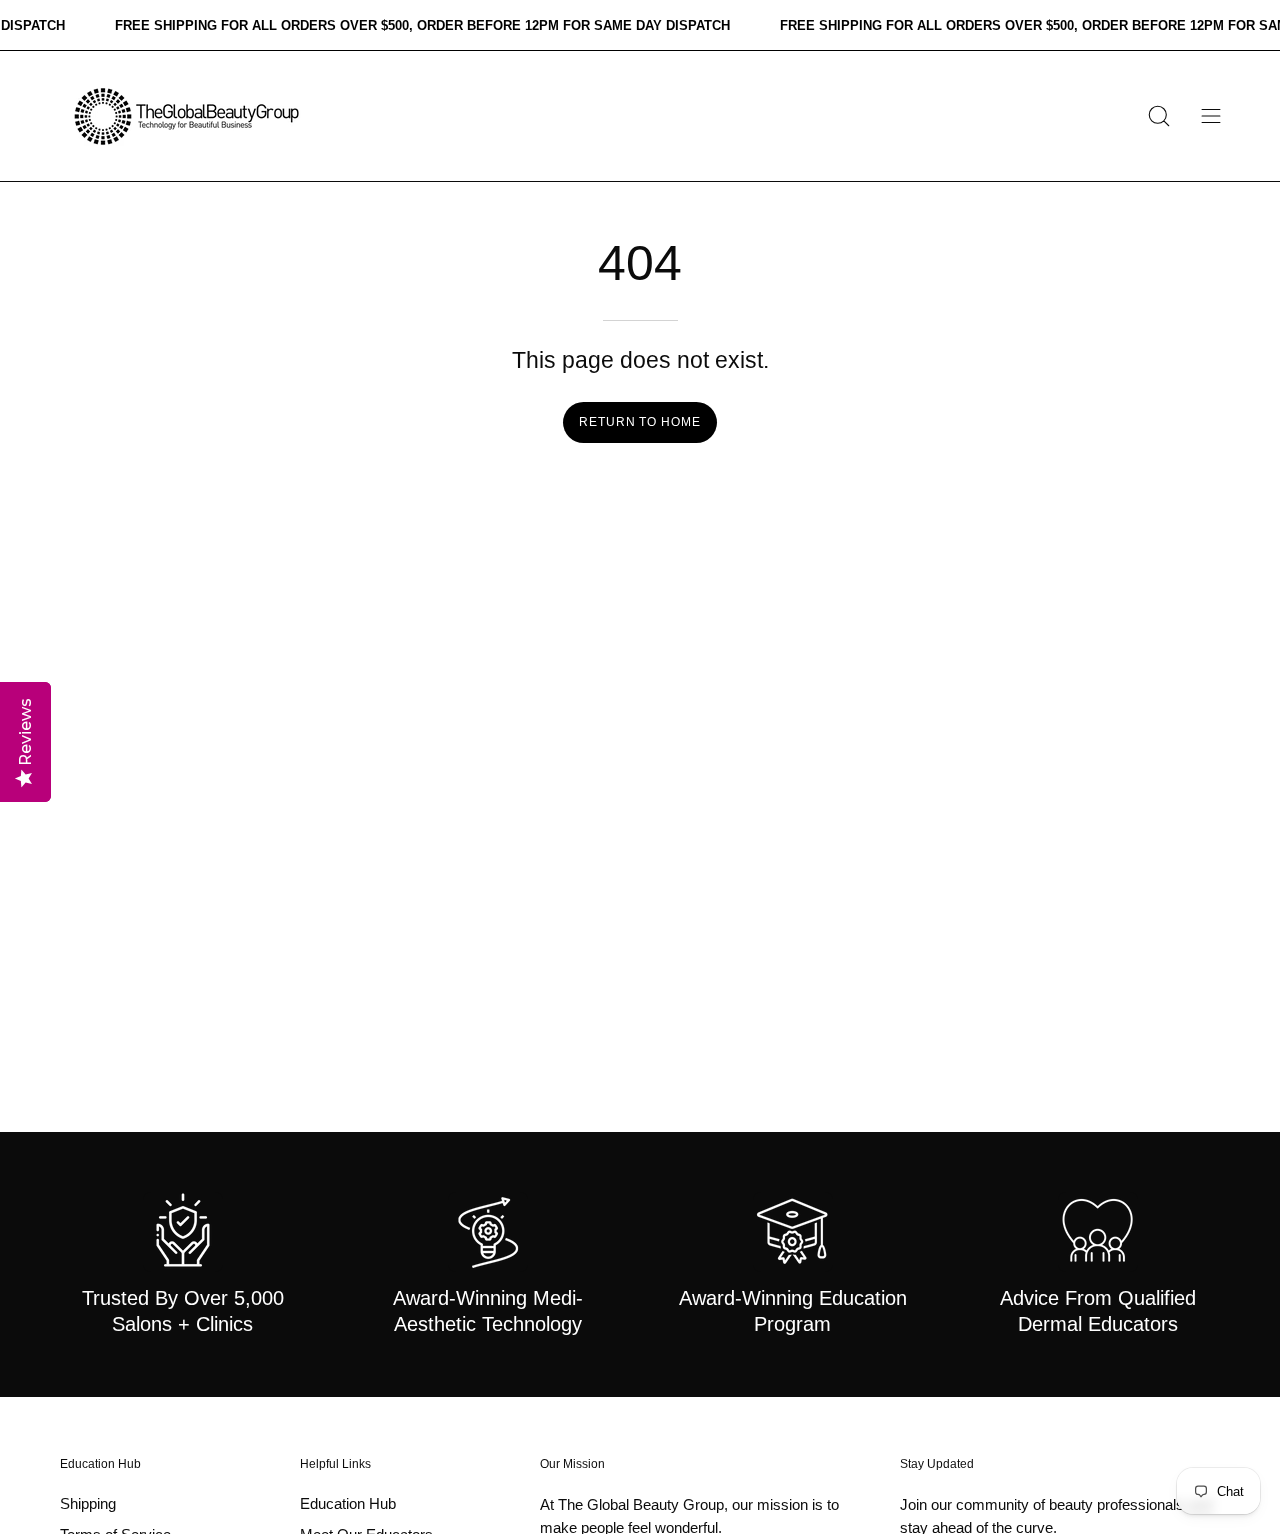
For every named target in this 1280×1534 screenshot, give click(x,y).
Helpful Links (335, 1464)
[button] (1159, 116)
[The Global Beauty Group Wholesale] (185, 116)
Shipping (88, 1503)
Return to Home (640, 422)
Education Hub (100, 1464)
